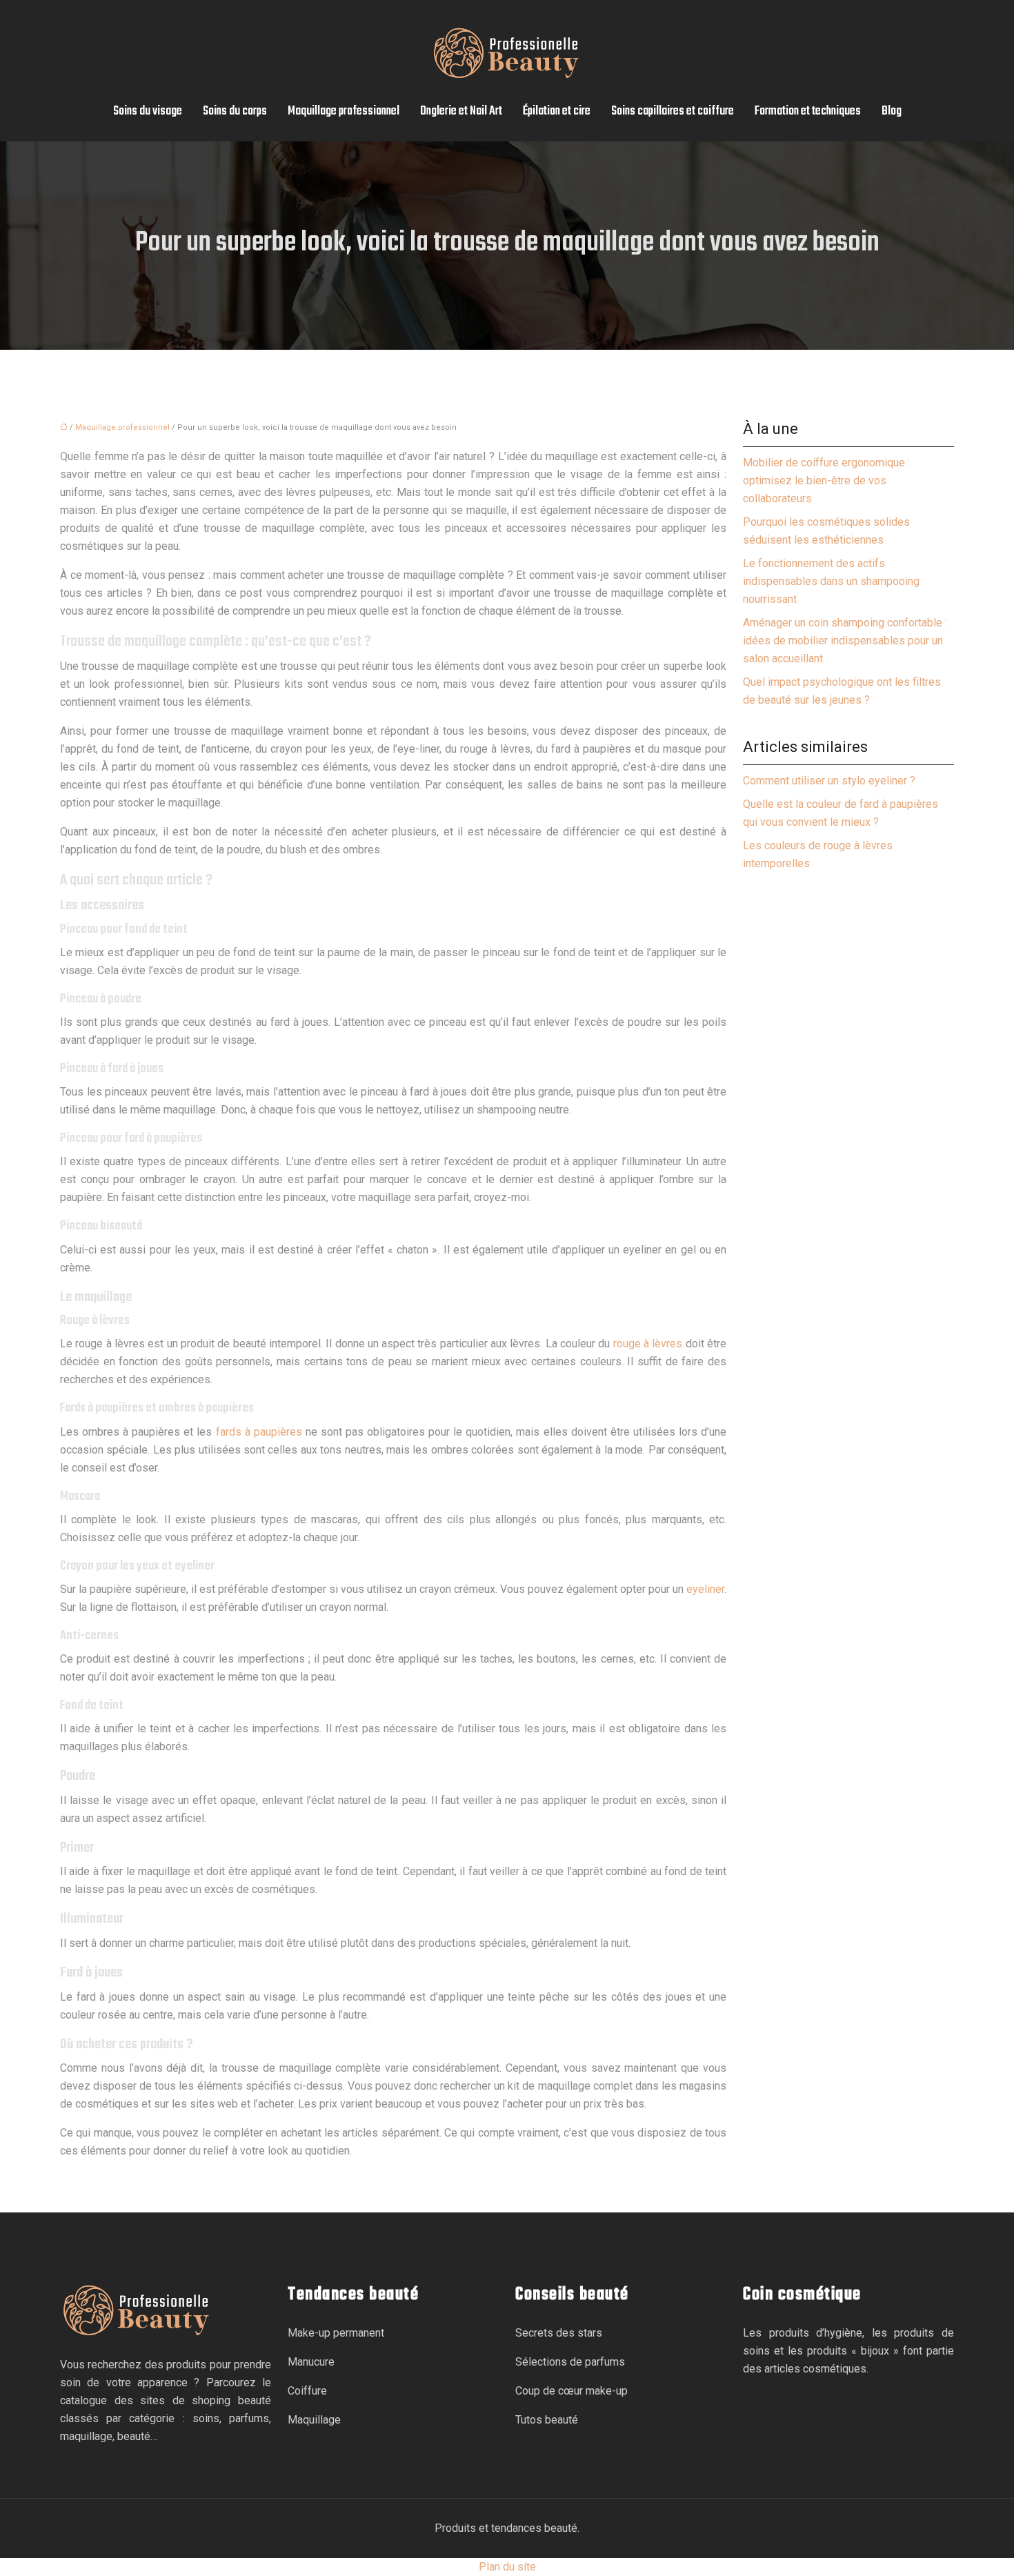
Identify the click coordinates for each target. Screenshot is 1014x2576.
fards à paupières (259, 1432)
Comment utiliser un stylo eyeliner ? (829, 781)
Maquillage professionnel (344, 111)
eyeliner (705, 1589)
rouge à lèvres (648, 1344)
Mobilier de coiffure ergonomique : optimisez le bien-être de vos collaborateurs (826, 480)
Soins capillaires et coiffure (673, 111)
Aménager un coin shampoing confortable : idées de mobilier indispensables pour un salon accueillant (845, 641)
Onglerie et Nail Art (461, 111)
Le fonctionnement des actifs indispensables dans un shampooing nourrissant (831, 581)
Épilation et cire (557, 111)
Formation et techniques (808, 111)
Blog (892, 111)
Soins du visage (148, 111)
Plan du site (507, 2567)
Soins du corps (235, 111)
